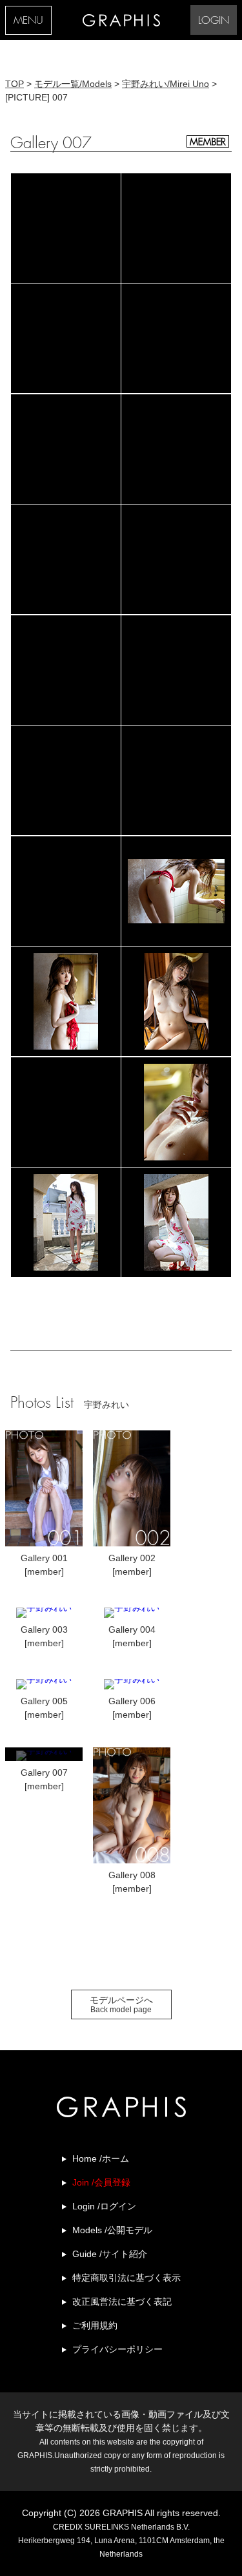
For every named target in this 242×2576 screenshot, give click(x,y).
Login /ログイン (104, 2206)
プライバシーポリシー (117, 2349)
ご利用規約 (95, 2325)
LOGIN (214, 21)
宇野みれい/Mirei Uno (166, 84)
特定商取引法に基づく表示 (126, 2278)
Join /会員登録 (101, 2182)
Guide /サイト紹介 (110, 2254)
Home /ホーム (101, 2158)
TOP (15, 84)
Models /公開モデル (112, 2230)
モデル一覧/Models (73, 84)
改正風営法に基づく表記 (122, 2302)
